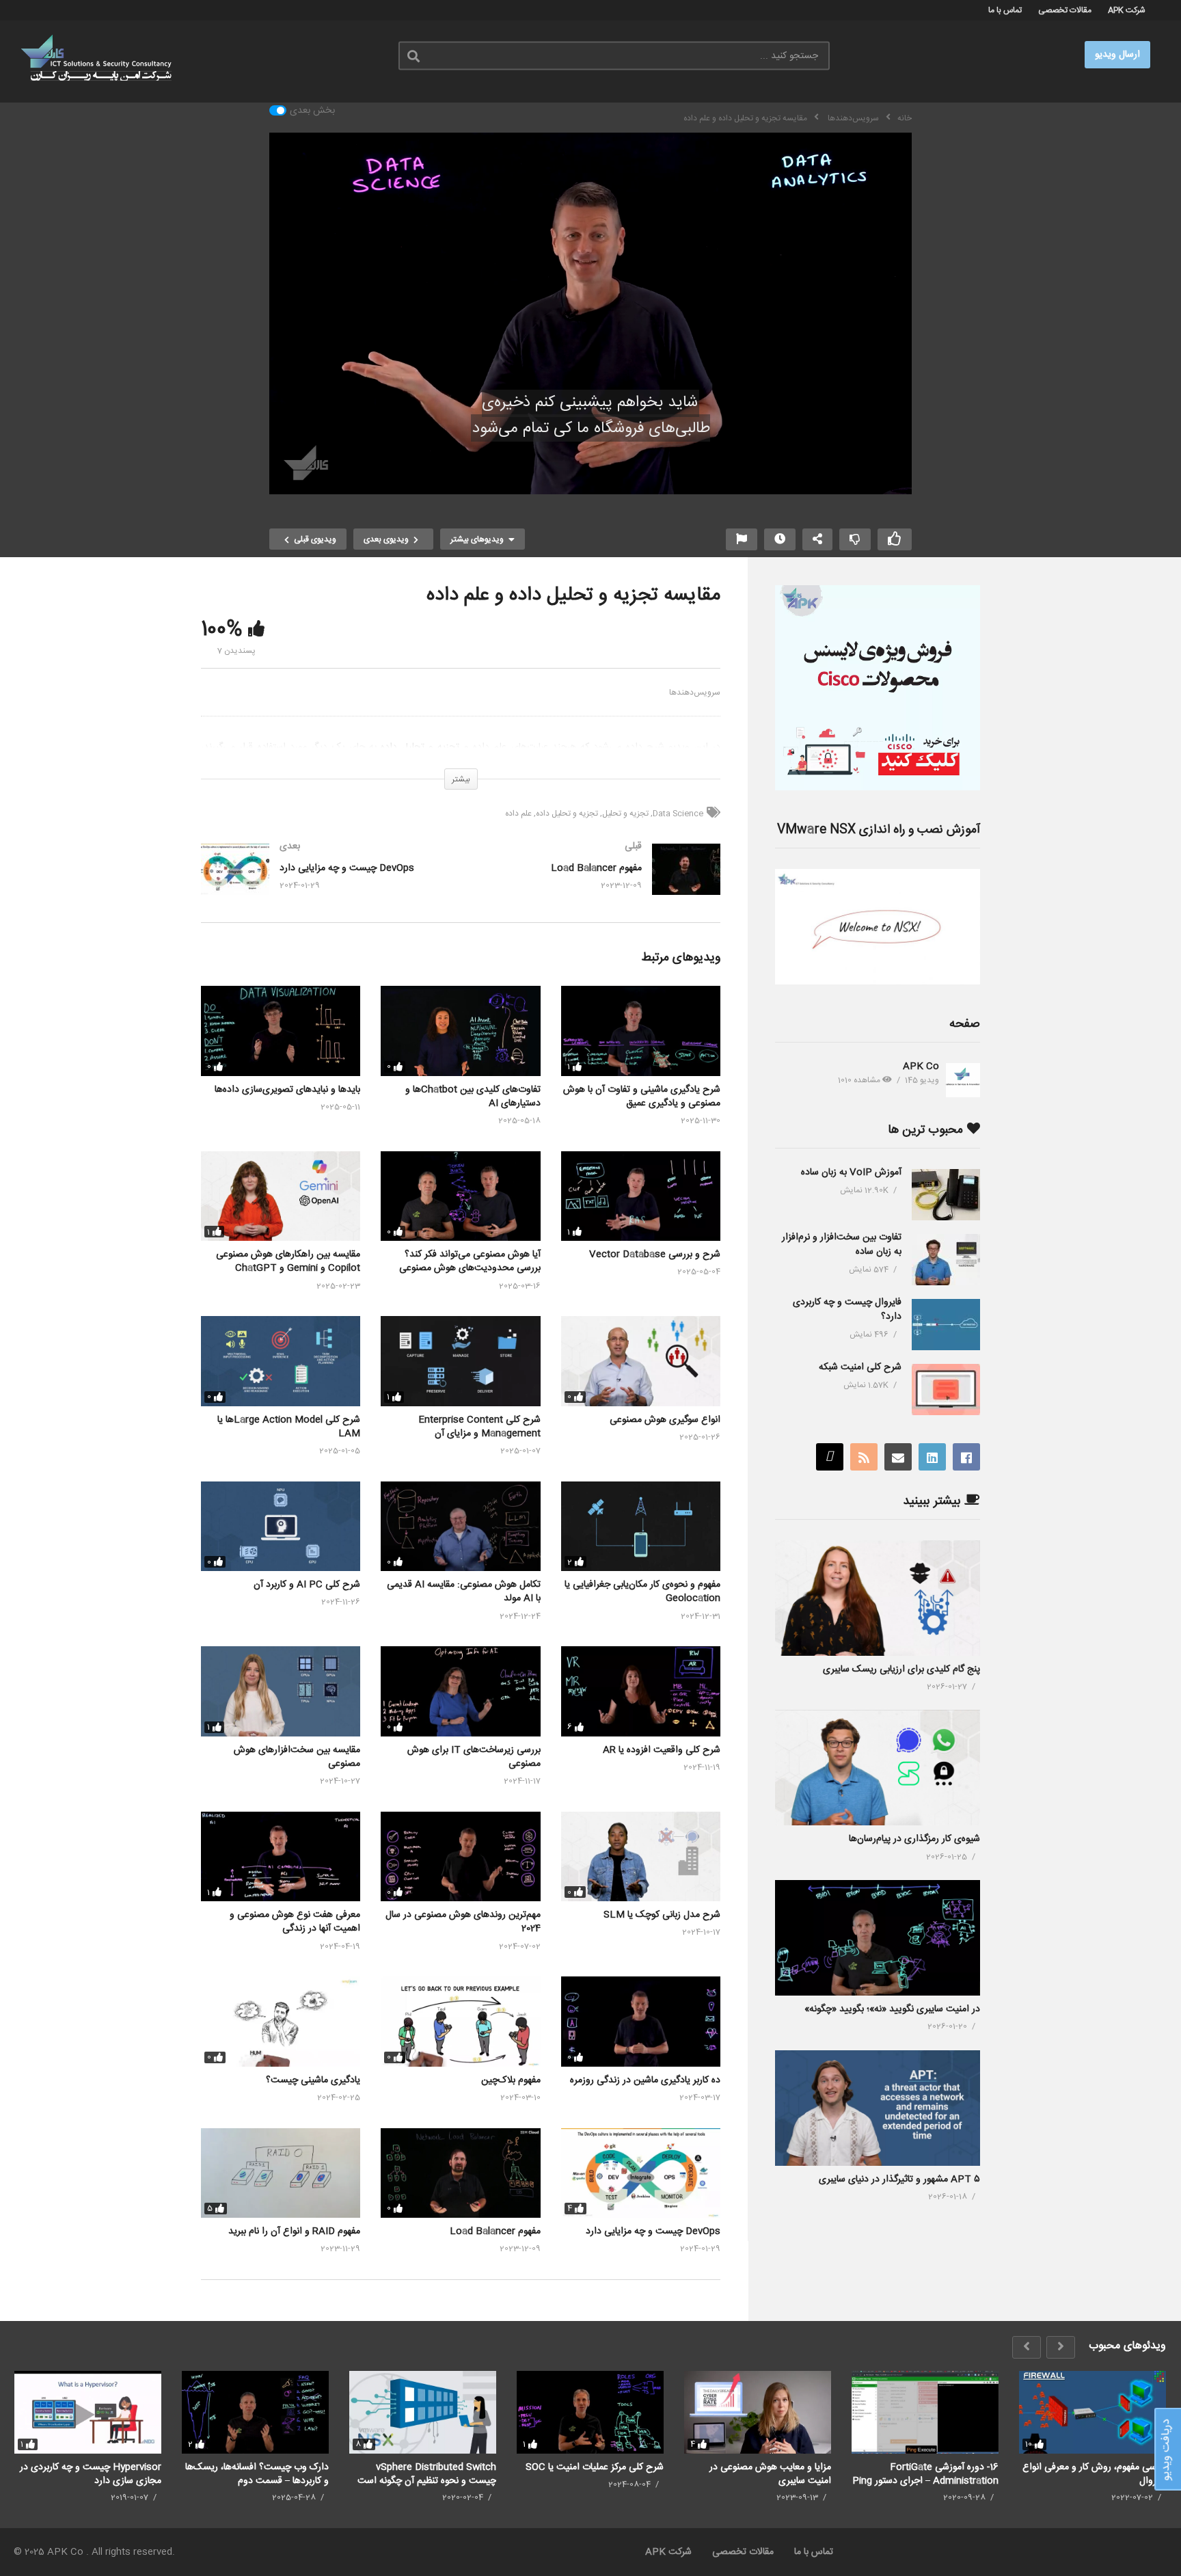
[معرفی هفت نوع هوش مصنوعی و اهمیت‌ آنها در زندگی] (281, 1856)
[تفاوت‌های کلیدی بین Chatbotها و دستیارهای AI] (460, 1031)
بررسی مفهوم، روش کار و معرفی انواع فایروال (1094, 2474)
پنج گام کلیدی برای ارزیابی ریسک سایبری (901, 1669)
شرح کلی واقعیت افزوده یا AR (662, 1750)
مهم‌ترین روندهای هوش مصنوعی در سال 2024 (463, 1922)
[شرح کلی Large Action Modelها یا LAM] (281, 1361)
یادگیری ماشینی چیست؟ (313, 2080)
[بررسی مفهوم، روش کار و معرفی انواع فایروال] (1092, 2412)
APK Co (921, 1066)
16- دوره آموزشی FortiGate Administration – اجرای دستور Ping (925, 2474)
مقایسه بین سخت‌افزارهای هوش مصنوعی (297, 1757)
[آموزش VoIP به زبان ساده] (946, 1195)
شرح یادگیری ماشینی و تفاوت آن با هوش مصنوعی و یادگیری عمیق (642, 1097)
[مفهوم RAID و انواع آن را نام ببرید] (281, 2173)
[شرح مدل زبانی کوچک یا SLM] (641, 1856)
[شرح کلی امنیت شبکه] (946, 1390)
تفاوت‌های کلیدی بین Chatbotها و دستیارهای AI (473, 1097)
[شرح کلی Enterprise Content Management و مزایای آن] (460, 1361)
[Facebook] (966, 1457)
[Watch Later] (780, 539)
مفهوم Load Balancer (495, 2231)
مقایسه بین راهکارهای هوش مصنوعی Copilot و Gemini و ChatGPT (288, 1261)
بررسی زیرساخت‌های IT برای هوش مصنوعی (474, 1757)
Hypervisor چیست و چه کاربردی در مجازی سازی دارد (91, 2474)
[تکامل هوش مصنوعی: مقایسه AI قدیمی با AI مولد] (460, 1526)
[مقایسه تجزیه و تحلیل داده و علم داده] (460, 2021)
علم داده (518, 814)
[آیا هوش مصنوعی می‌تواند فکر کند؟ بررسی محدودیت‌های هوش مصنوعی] (460, 1196)
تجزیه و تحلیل (625, 814)
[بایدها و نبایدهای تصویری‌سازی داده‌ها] (281, 1031)
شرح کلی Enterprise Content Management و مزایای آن (479, 1427)
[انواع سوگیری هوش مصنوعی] (641, 1361)
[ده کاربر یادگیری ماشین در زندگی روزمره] (641, 2021)
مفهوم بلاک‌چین (511, 2080)
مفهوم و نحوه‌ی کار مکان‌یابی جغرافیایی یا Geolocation (642, 1592)
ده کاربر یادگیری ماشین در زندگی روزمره (645, 2080)
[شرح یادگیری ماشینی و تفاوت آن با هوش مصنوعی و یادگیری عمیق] (641, 1031)
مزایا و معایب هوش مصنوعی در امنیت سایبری (770, 2474)
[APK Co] (963, 1080)
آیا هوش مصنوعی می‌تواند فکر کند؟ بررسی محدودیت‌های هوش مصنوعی (470, 1261)
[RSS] (864, 1457)
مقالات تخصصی (1065, 10)
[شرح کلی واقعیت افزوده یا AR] (641, 1691)
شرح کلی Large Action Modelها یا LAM (289, 1427)
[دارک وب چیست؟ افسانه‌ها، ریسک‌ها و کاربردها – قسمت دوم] (255, 2412)
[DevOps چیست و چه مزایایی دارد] (324, 883)
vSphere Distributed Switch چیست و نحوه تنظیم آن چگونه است (427, 2474)
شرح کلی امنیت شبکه (860, 1367)
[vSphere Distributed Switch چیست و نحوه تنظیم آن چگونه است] (423, 2412)
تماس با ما (1005, 10)
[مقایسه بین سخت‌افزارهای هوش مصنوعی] (281, 1691)
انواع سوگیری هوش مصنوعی (665, 1420)
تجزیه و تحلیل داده (567, 814)
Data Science (678, 814)
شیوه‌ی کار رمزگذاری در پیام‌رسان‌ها (914, 1839)
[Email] (898, 1457)
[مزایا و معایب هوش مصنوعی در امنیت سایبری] (758, 2412)
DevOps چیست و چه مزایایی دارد (653, 2231)
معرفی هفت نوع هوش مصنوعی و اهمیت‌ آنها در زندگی (295, 1922)
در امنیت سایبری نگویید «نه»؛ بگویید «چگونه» (892, 2009)
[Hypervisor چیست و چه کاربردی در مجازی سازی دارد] (88, 2412)
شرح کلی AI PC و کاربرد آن (307, 1585)
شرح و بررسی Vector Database (655, 1255)
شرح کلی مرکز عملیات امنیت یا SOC (595, 2467)
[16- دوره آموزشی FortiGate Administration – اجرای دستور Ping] (925, 2412)
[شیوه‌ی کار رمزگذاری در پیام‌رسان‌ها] (878, 1768)
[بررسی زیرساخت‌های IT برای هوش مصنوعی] (460, 1691)
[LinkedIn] (932, 1457)
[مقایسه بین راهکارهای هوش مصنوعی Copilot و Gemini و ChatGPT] (281, 1196)
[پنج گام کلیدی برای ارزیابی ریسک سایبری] (878, 1598)
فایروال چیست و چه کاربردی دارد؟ (847, 1310)
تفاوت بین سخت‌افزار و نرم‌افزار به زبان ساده (842, 1245)
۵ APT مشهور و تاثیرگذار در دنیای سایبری (899, 2179)
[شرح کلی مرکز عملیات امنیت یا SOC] (590, 2412)
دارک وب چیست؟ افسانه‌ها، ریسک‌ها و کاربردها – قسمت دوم (257, 2474)
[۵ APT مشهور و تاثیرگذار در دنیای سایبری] (878, 2108)
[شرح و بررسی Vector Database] (641, 1196)
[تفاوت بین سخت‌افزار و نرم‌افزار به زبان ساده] (946, 1260)
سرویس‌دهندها (695, 693)
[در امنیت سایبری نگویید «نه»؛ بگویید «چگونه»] (878, 1938)
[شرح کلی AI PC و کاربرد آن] (281, 1526)
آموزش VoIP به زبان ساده (851, 1172)
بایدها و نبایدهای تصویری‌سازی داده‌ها (287, 1090)
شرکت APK (1127, 10)
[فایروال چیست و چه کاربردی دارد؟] (946, 1325)
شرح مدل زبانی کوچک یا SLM (662, 1915)
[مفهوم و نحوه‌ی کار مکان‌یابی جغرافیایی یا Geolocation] (641, 1526)
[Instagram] (830, 1457)
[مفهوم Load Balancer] (597, 883)
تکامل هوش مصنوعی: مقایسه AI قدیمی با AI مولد (464, 1592)
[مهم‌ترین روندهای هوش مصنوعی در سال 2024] (460, 1856)
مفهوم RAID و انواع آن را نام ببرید (294, 2231)
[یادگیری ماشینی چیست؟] (281, 2021)
